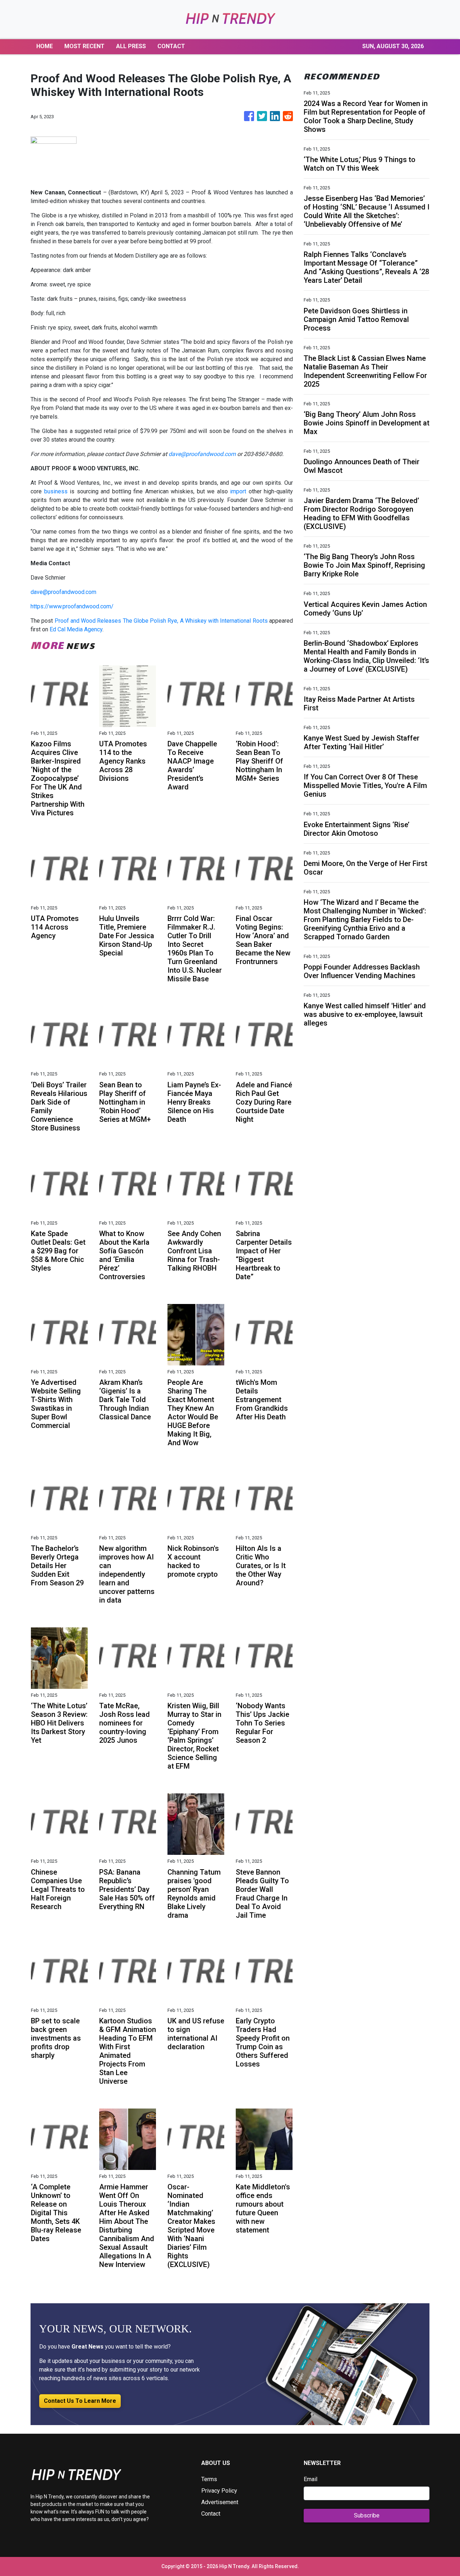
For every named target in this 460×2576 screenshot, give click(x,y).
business (56, 491)
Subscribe (367, 2515)
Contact (211, 2514)
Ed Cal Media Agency (76, 629)
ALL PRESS (131, 46)
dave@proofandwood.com (63, 592)
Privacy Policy (219, 2491)
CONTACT (171, 46)
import (237, 491)
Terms (209, 2479)
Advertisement (220, 2502)
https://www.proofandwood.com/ (72, 606)
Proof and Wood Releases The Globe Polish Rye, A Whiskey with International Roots (161, 621)
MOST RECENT (84, 46)
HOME (45, 46)
